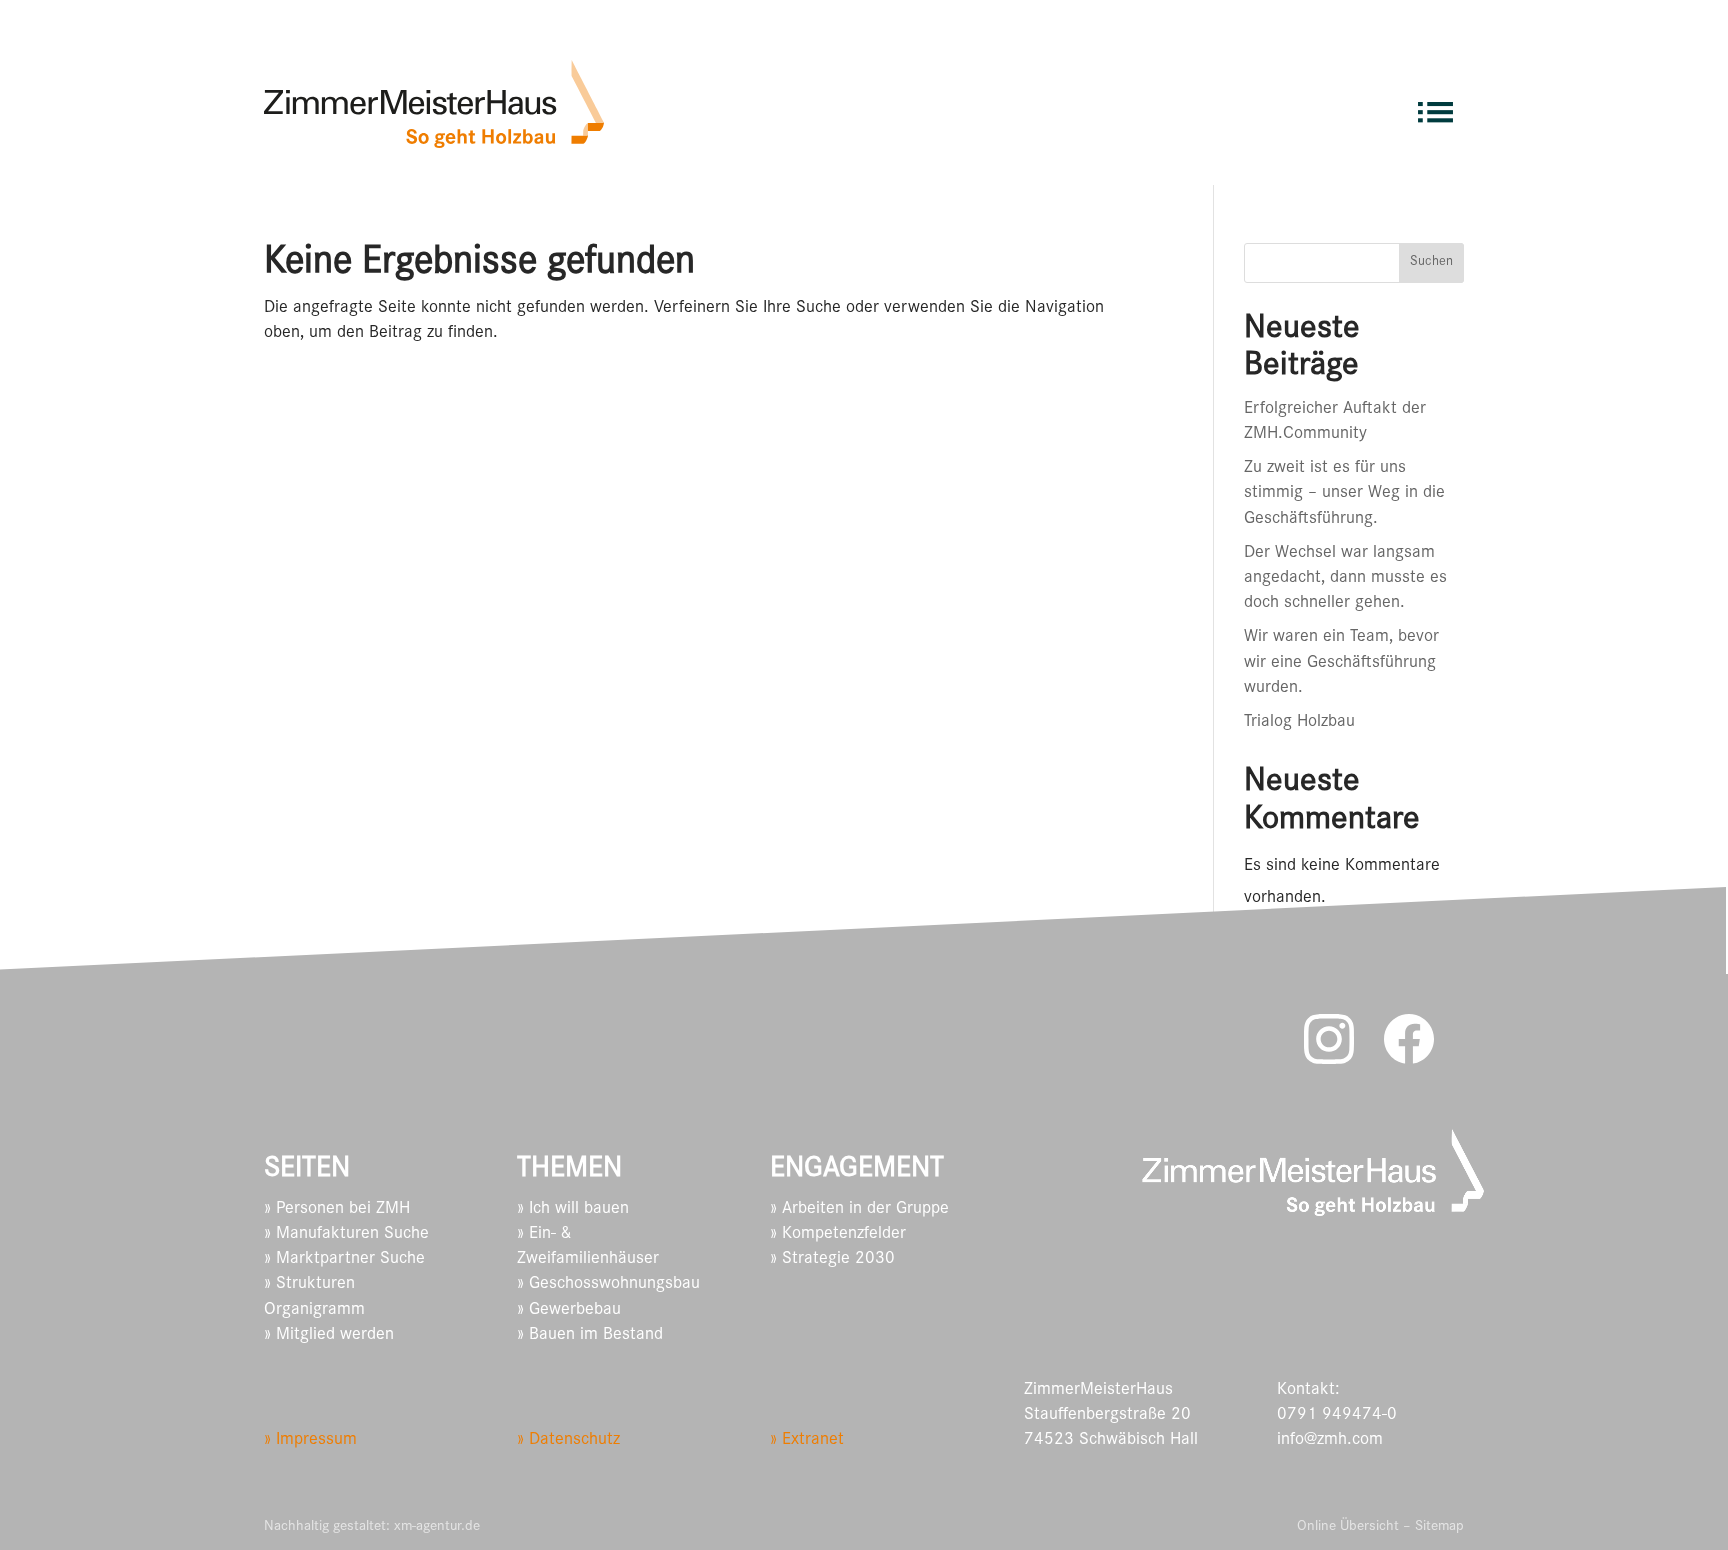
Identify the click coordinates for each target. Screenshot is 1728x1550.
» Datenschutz (568, 1441)
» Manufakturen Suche (346, 1235)
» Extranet (807, 1441)
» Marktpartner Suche (344, 1260)
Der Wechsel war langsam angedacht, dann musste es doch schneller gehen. (1345, 579)
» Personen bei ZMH (337, 1210)
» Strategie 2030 (832, 1260)
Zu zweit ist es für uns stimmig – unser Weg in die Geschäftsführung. (1344, 494)
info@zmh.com (1330, 1441)
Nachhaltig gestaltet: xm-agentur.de (372, 1527)
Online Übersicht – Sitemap (1380, 1527)
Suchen (1431, 263)
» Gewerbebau (569, 1311)
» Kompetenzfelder (838, 1235)
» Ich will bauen (573, 1210)
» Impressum (310, 1441)
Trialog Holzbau (1299, 723)
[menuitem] (1435, 103)
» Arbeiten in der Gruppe (859, 1210)
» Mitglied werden (329, 1336)
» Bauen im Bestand (590, 1336)
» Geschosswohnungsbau (608, 1285)
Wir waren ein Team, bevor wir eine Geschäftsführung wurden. (1341, 663)
